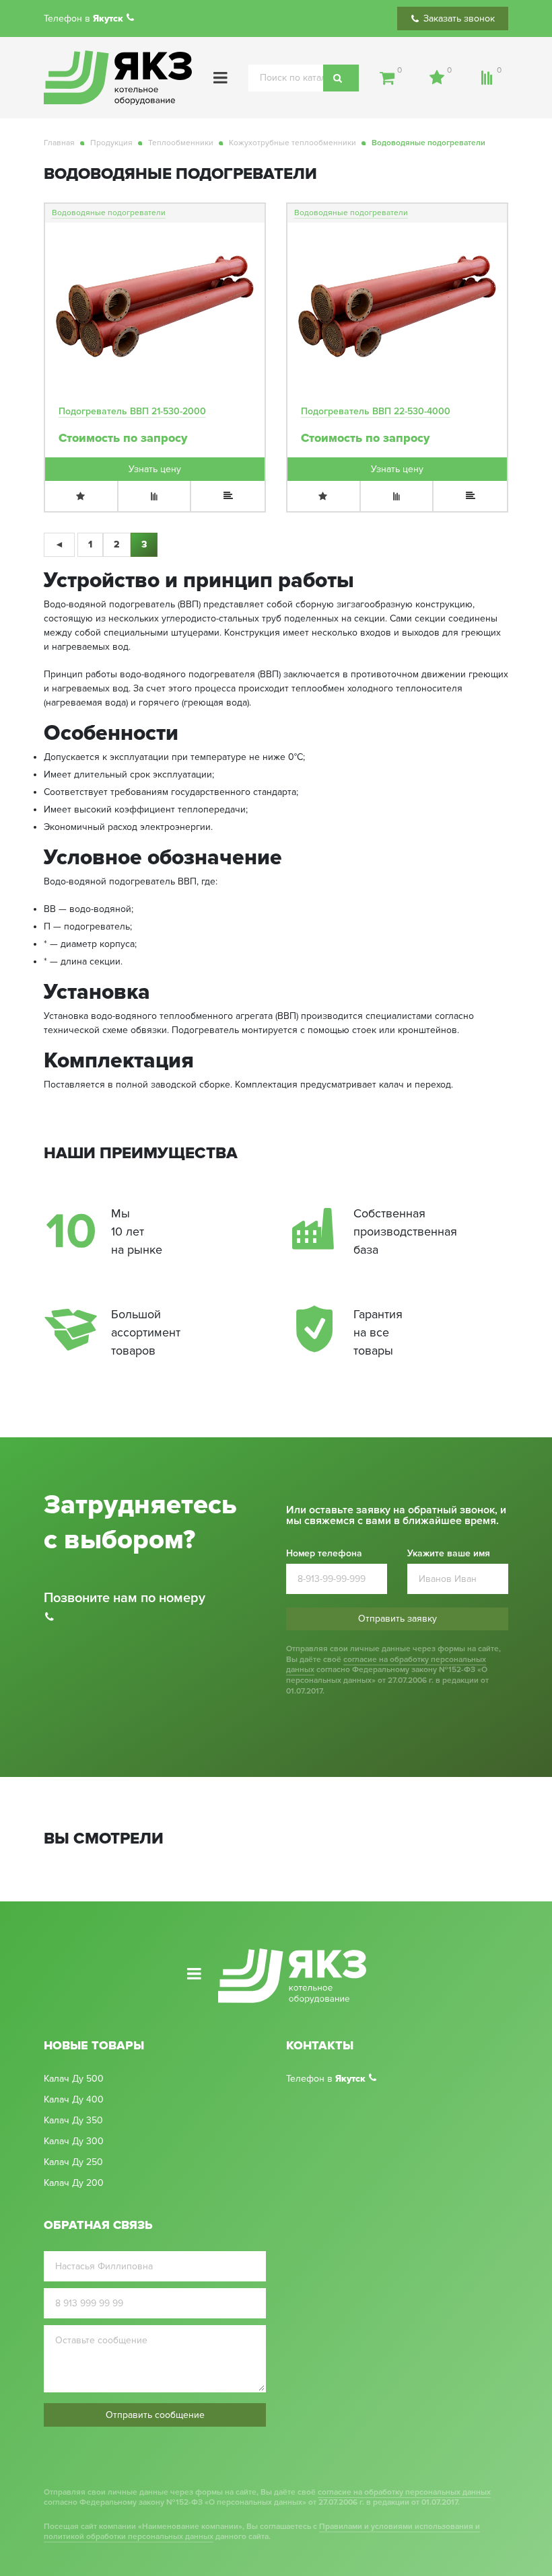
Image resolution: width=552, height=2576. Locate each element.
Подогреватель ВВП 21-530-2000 (132, 411)
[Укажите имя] (155, 2266)
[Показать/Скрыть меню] (220, 78)
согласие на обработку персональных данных (386, 1665)
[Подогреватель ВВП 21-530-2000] (155, 307)
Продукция (111, 143)
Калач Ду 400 (74, 2100)
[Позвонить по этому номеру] (375, 2079)
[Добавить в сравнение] (155, 496)
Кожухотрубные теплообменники (292, 143)
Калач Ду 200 (74, 2183)
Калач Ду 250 (73, 2162)
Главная (59, 143)
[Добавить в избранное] (82, 496)
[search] (304, 78)
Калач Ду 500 (74, 2079)
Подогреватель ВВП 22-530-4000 (376, 411)
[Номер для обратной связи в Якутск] (132, 18)
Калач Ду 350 (73, 2121)
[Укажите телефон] (155, 2303)
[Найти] (341, 78)
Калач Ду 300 (74, 2142)
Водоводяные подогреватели (109, 213)
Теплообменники (181, 143)
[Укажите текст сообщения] (155, 2361)
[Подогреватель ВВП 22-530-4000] (397, 307)
